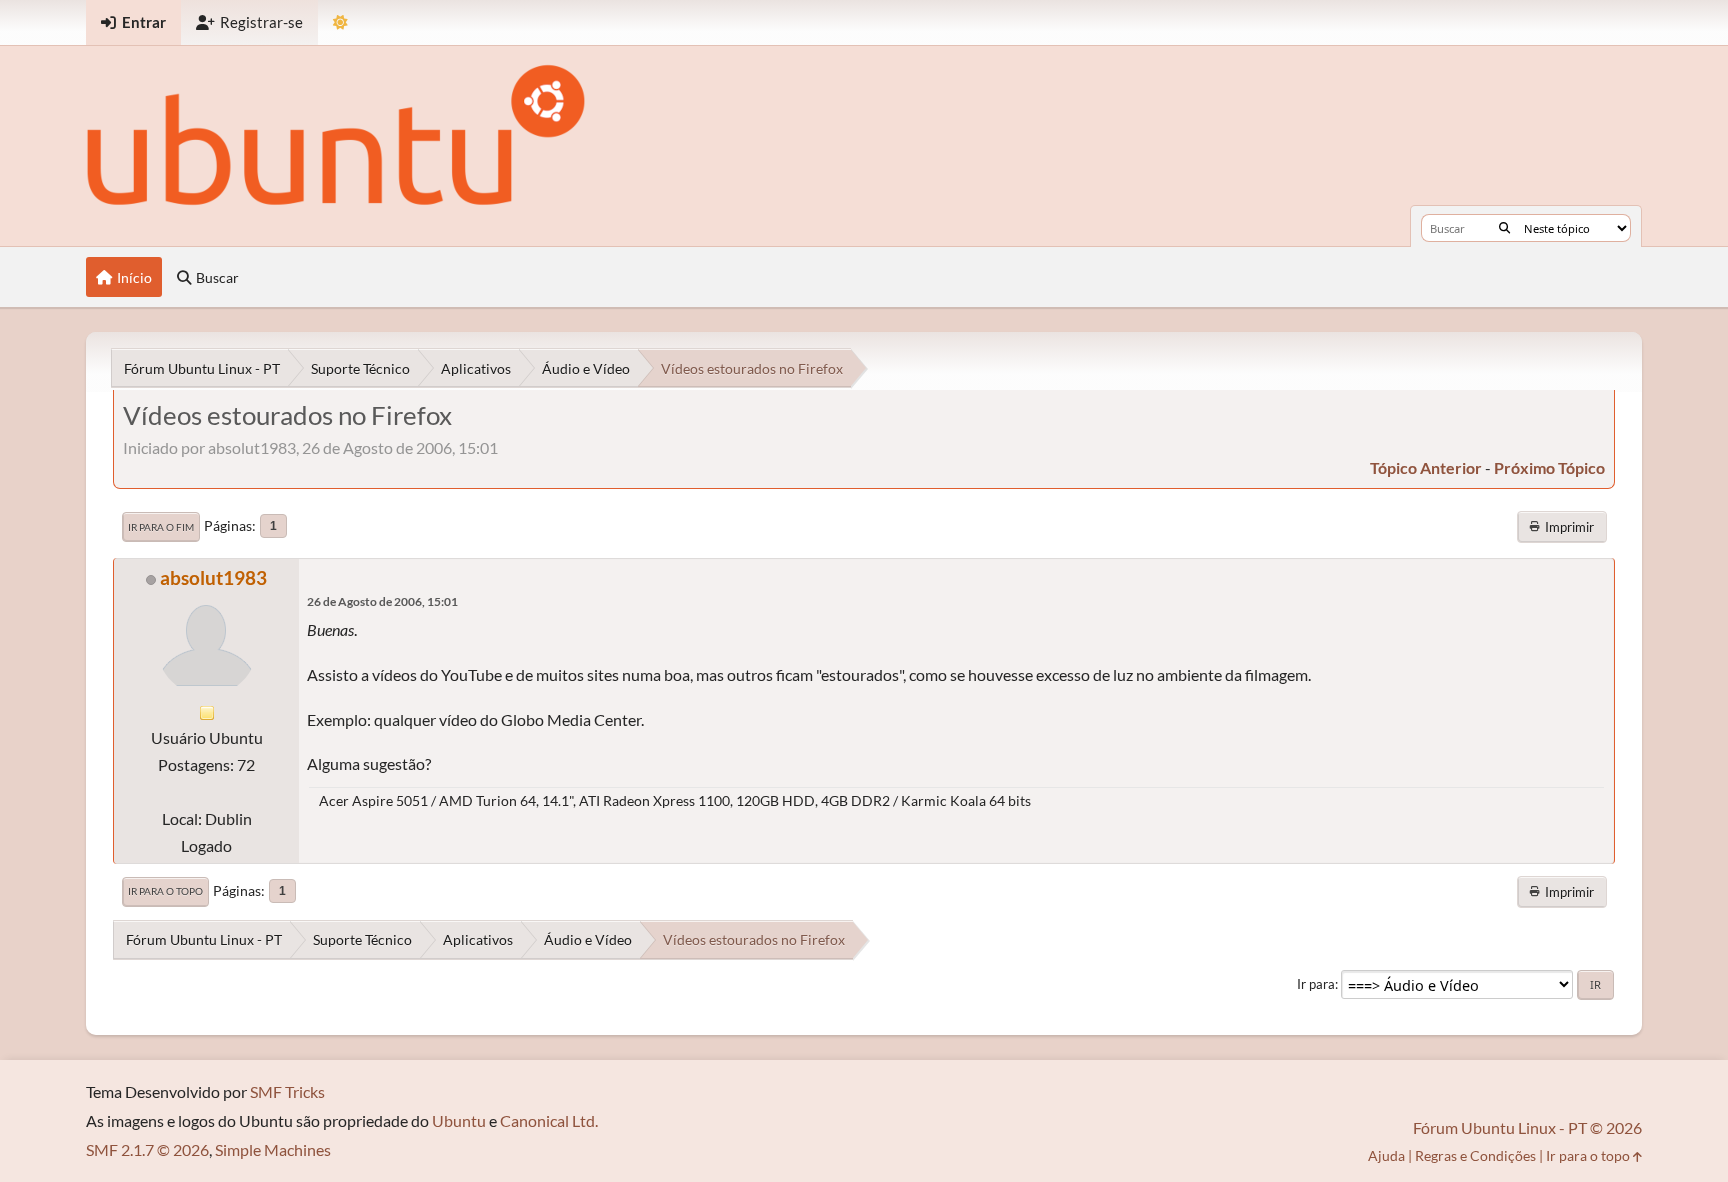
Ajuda (1386, 1155)
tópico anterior (1426, 467)
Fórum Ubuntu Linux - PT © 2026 (1527, 1127)
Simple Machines (273, 1149)
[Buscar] (1504, 228)
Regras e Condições (1475, 1155)
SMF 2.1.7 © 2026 (147, 1149)
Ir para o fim (161, 527)
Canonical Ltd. (549, 1120)
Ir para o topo (165, 891)
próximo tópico (1549, 467)
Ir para (1316, 984)
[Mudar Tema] (340, 22)
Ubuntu (459, 1120)
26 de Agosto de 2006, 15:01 (382, 601)
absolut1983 (213, 577)
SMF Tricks (287, 1091)
